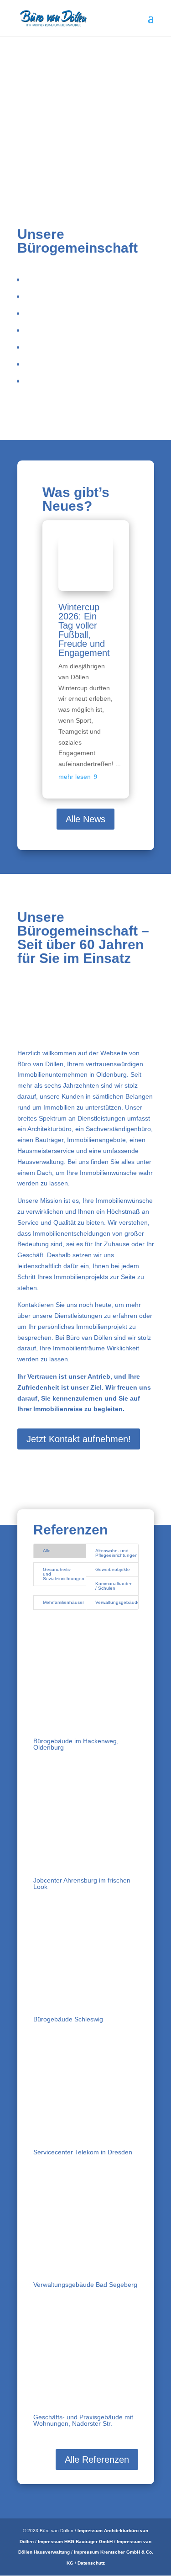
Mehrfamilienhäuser (63, 1602)
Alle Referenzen (97, 2460)
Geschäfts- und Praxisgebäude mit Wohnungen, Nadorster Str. (83, 2420)
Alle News (85, 819)
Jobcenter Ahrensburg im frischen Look (82, 1883)
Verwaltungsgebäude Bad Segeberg (85, 2285)
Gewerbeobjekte (113, 1569)
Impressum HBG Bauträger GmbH (75, 2542)
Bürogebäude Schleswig (68, 2019)
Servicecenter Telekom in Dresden (83, 2152)
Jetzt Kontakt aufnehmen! (79, 1439)
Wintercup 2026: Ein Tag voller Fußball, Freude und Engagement (84, 630)
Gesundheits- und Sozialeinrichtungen (64, 1574)
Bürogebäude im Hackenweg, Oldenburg (76, 1744)
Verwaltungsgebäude (117, 1602)
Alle (47, 1551)
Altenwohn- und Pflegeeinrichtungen (117, 1553)
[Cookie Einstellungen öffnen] (16, 2565)
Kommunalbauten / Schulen (114, 1586)
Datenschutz (91, 2563)
